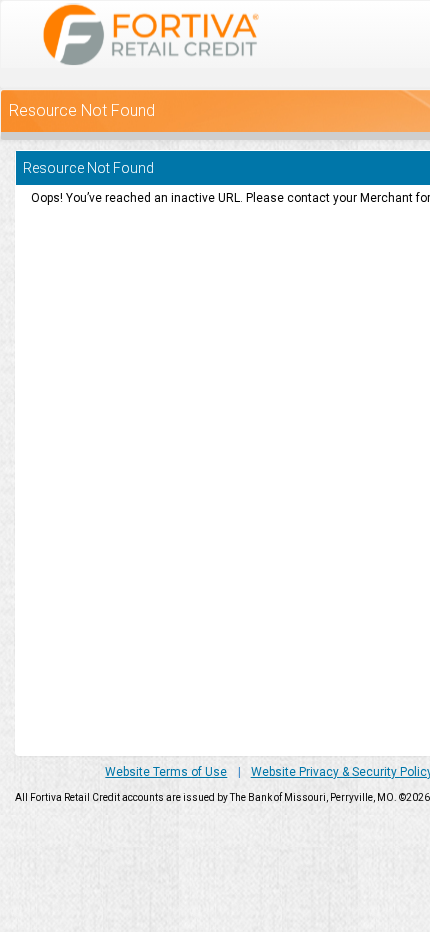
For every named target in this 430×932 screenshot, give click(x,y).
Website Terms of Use (166, 772)
